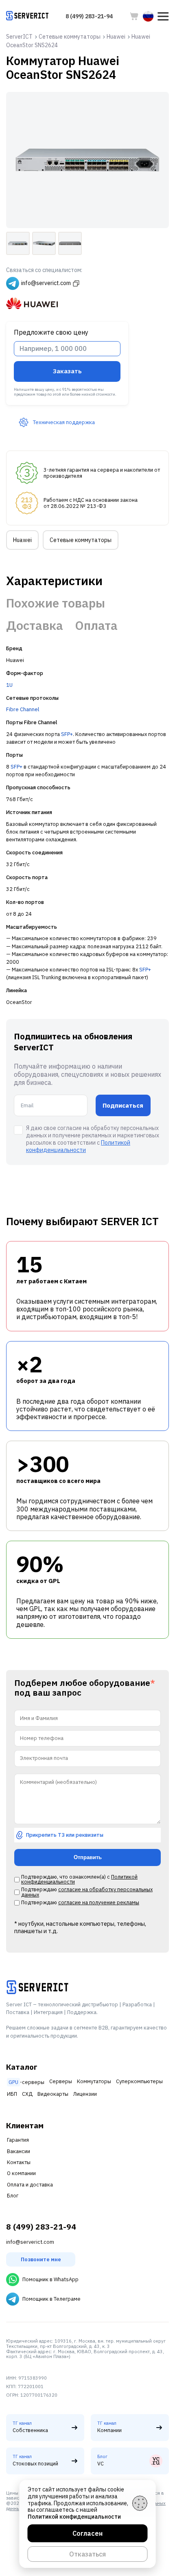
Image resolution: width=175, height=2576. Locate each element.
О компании (21, 2173)
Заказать (67, 371)
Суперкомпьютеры (139, 2081)
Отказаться (87, 2554)
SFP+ (67, 734)
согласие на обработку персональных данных (87, 1892)
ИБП (12, 2094)
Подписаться (123, 1105)
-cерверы (26, 2082)
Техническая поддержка (64, 422)
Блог (13, 2196)
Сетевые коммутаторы (81, 540)
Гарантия (18, 2140)
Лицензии (85, 2094)
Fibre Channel (23, 709)
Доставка (35, 625)
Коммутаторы (94, 2081)
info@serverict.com (30, 2242)
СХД (27, 2094)
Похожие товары (56, 603)
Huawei (22, 540)
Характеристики (54, 581)
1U (9, 685)
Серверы (61, 2081)
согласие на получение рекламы (99, 1902)
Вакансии (19, 2151)
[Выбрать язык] (148, 16)
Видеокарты (53, 2094)
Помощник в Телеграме (51, 2299)
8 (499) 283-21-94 (89, 16)
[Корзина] (134, 16)
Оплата (96, 625)
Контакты (19, 2162)
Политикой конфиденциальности (78, 1146)
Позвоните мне (41, 2259)
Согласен (87, 2533)
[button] (163, 16)
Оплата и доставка (30, 2185)
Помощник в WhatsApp (50, 2279)
